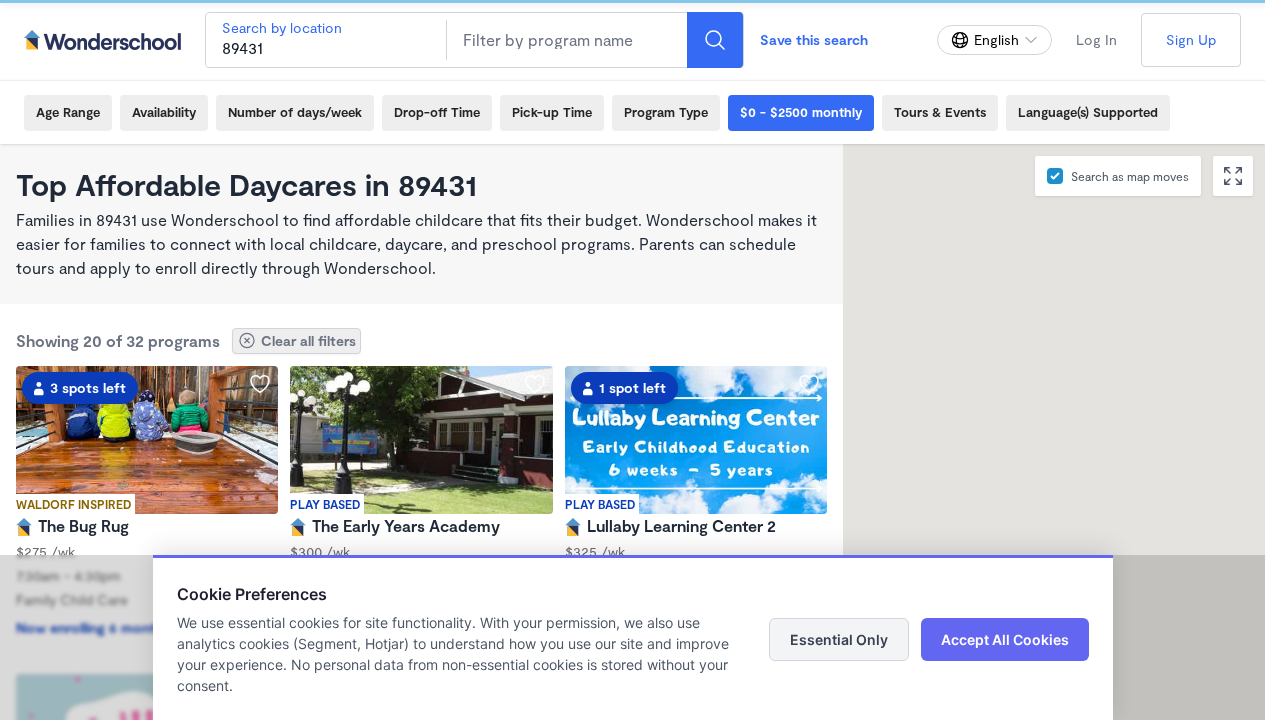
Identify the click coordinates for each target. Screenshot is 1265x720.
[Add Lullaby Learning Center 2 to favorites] (809, 384)
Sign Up (1191, 39)
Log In (1096, 39)
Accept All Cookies (1005, 639)
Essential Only (839, 639)
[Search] (715, 40)
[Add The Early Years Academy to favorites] (535, 384)
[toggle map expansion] (1233, 176)
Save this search (814, 39)
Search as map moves (1130, 176)
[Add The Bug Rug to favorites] (260, 384)
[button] (996, 432)
